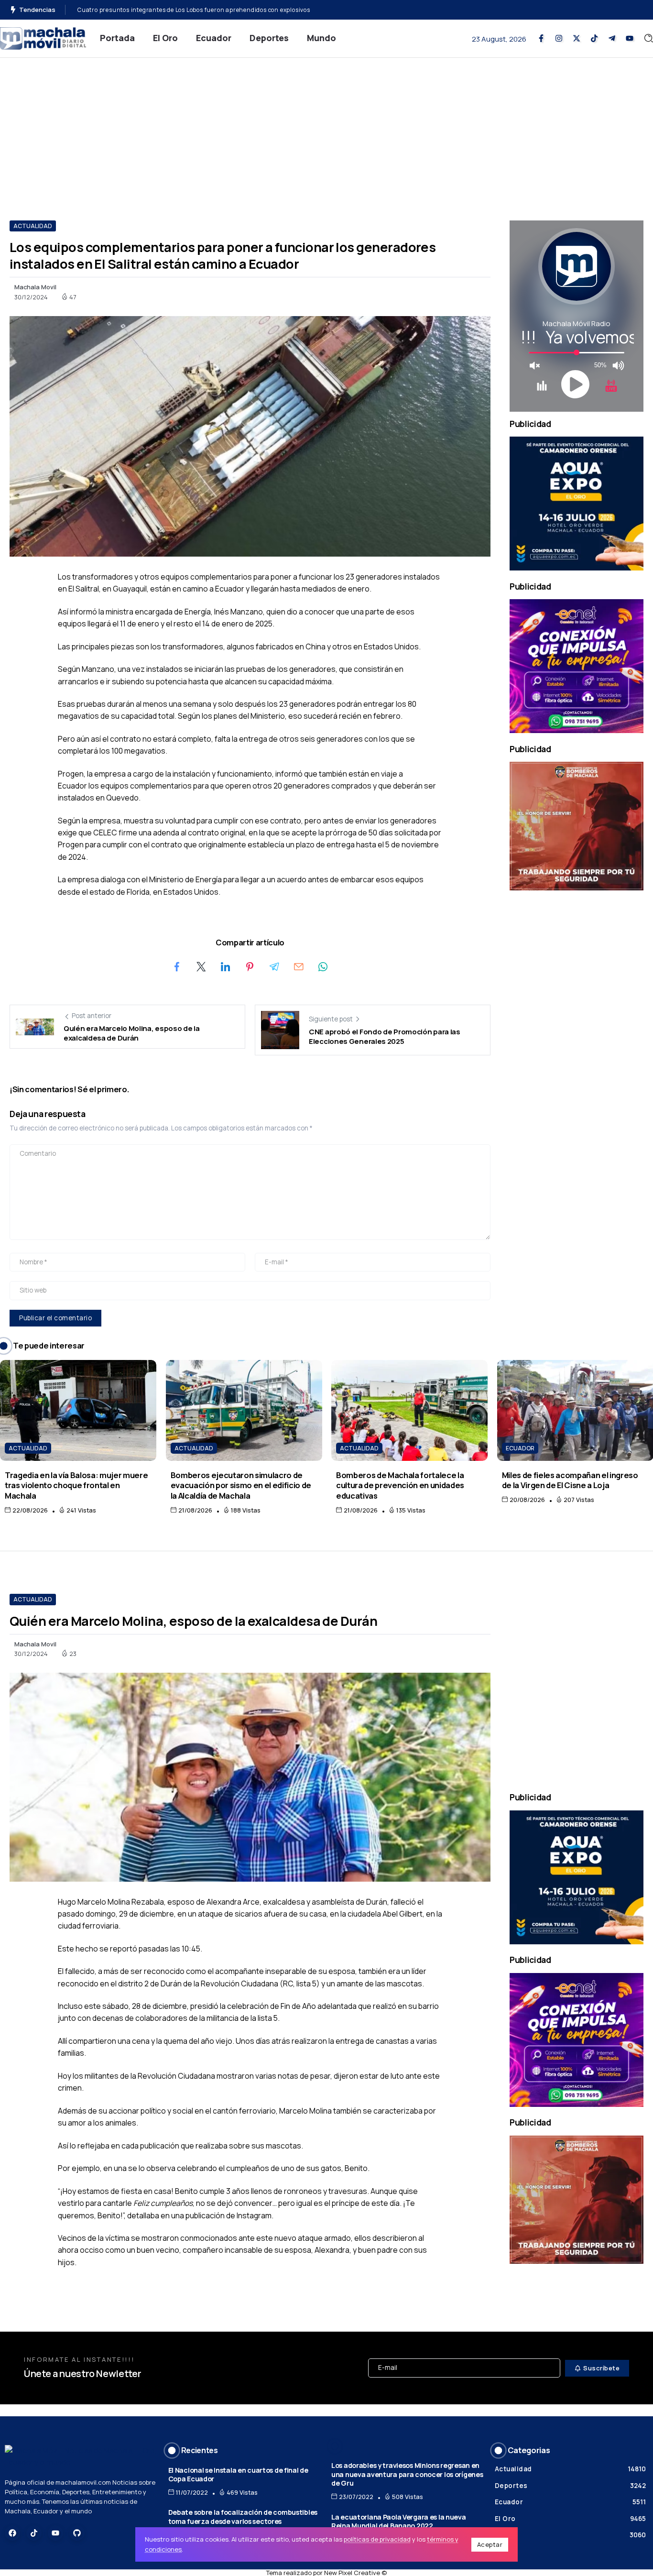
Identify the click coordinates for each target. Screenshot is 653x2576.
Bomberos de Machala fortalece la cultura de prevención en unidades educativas (400, 1485)
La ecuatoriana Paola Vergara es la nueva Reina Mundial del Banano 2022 (399, 2521)
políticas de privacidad (377, 2539)
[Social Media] (541, 38)
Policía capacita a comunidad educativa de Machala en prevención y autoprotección (201, 10)
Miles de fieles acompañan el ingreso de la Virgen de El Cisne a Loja (570, 1480)
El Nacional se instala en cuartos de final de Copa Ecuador (238, 2475)
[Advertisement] (326, 130)
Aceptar (490, 2544)
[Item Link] (78, 1410)
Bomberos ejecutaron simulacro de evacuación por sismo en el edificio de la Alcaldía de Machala (241, 1485)
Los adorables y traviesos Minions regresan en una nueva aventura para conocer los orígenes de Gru (407, 2474)
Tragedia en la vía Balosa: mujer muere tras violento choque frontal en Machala (76, 1485)
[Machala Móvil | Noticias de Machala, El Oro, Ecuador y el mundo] (43, 38)
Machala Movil (35, 287)
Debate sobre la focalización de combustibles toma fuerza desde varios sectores (243, 2517)
